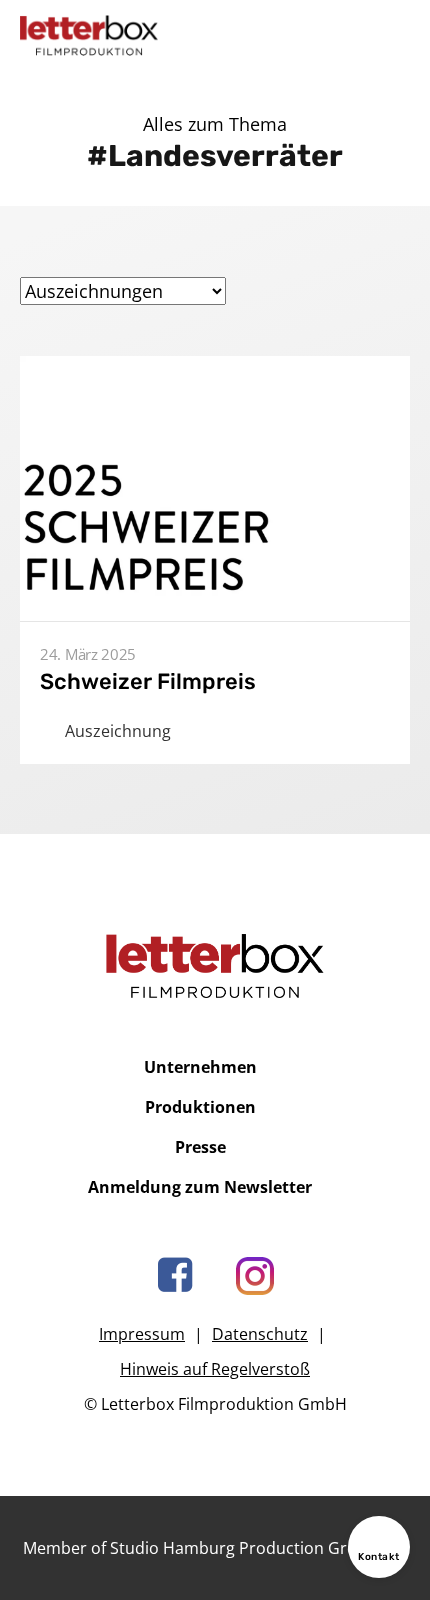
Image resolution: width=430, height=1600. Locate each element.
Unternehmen (200, 1067)
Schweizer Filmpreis (148, 681)
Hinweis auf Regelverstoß (215, 1369)
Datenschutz (260, 1334)
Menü (394, 35)
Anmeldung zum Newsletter (200, 1187)
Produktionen (200, 1107)
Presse (200, 1147)
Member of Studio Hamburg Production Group (200, 1548)
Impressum (142, 1334)
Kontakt (379, 1557)
